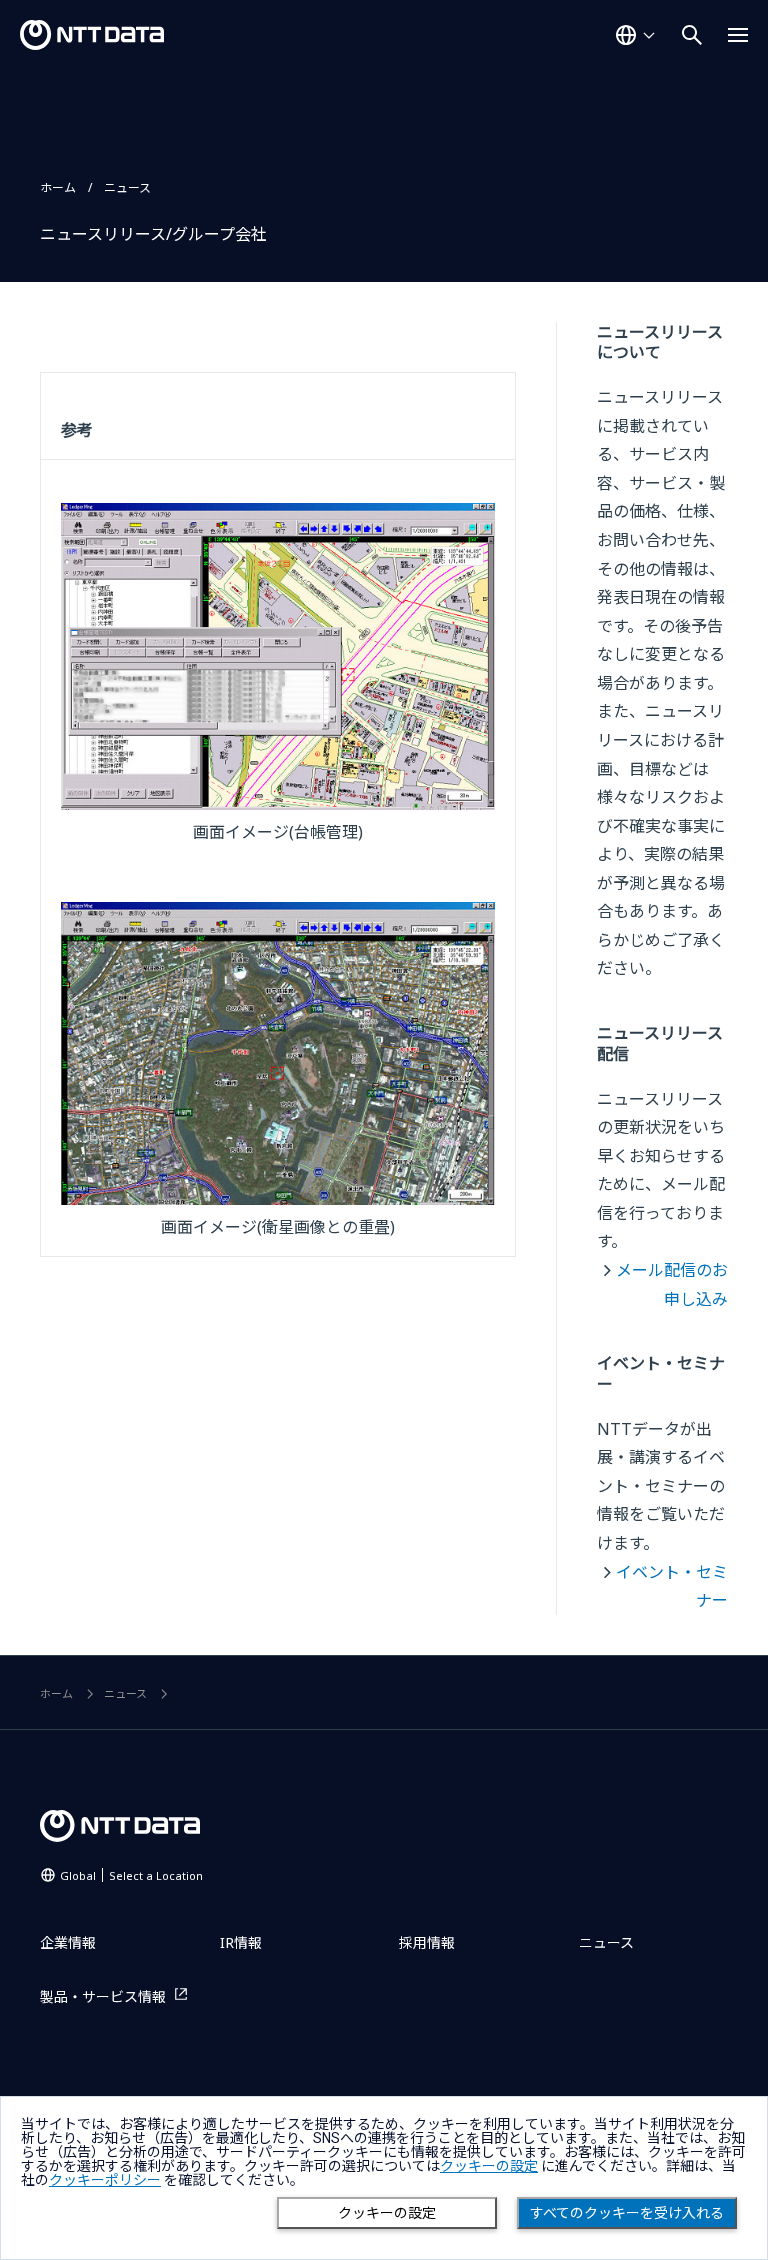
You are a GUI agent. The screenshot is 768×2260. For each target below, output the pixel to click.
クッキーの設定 (387, 2213)
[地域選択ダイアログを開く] (635, 35)
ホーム (58, 187)
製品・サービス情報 (103, 1996)
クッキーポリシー (105, 2180)
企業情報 (68, 1942)
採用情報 (427, 1942)
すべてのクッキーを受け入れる (627, 2213)
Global (131, 1875)
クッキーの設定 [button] (489, 2166)
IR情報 (241, 1942)
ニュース (127, 187)
